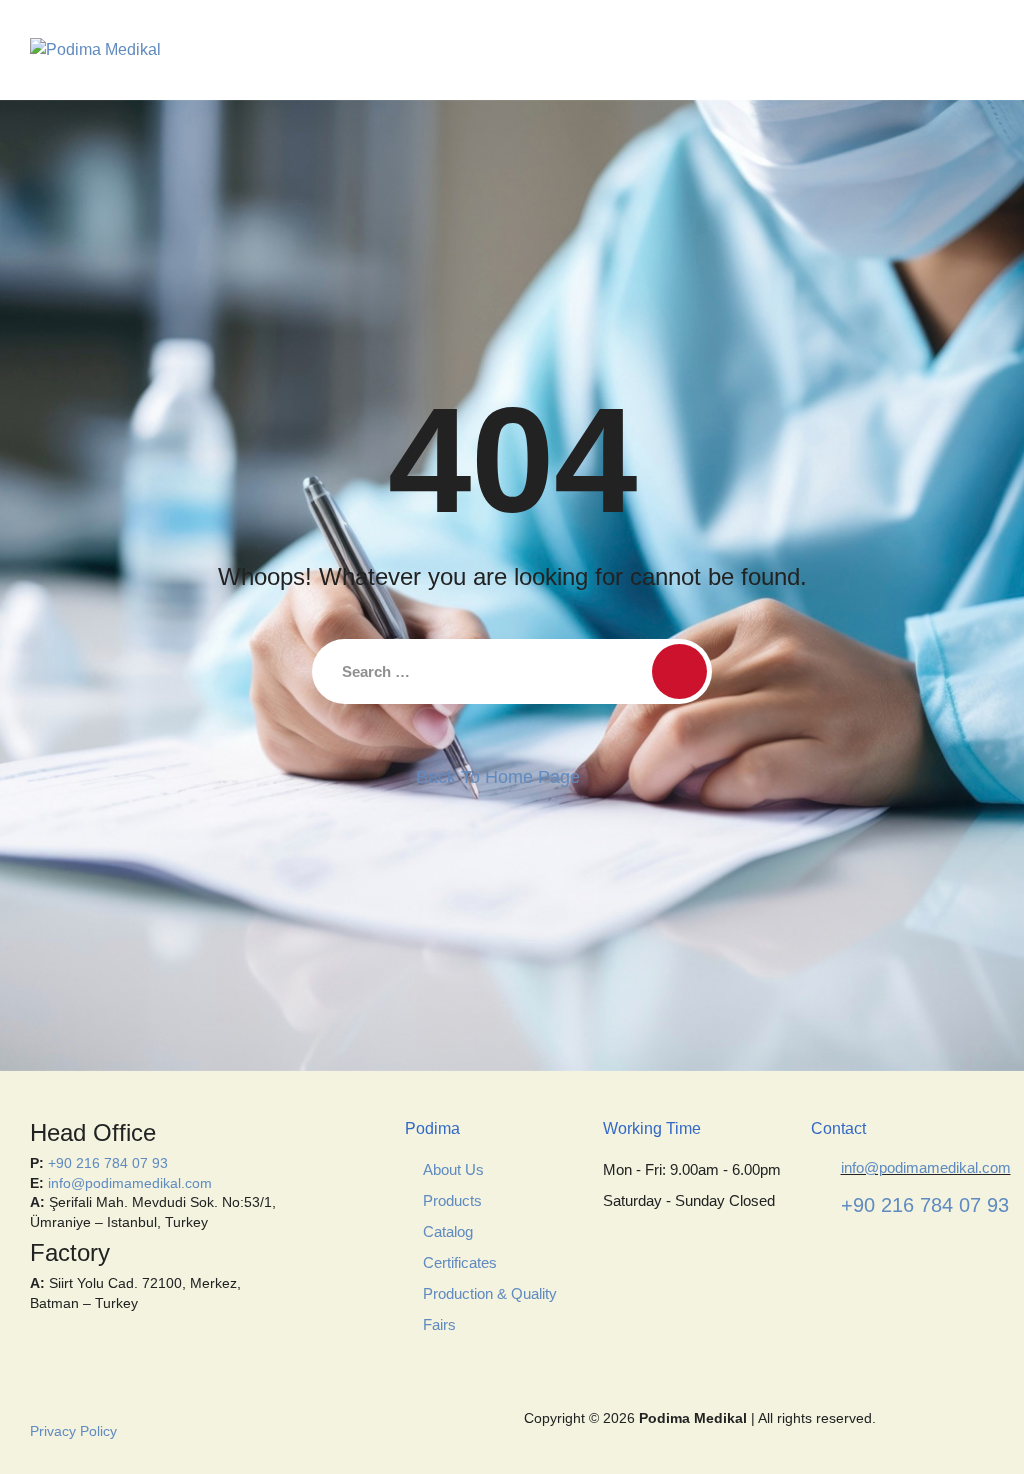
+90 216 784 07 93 (108, 1163)
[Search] (679, 671)
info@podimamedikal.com (130, 1183)
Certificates (460, 1262)
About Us (453, 1169)
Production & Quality (490, 1293)
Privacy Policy (73, 1431)
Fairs (439, 1324)
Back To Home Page (498, 777)
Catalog (448, 1231)
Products (452, 1200)
